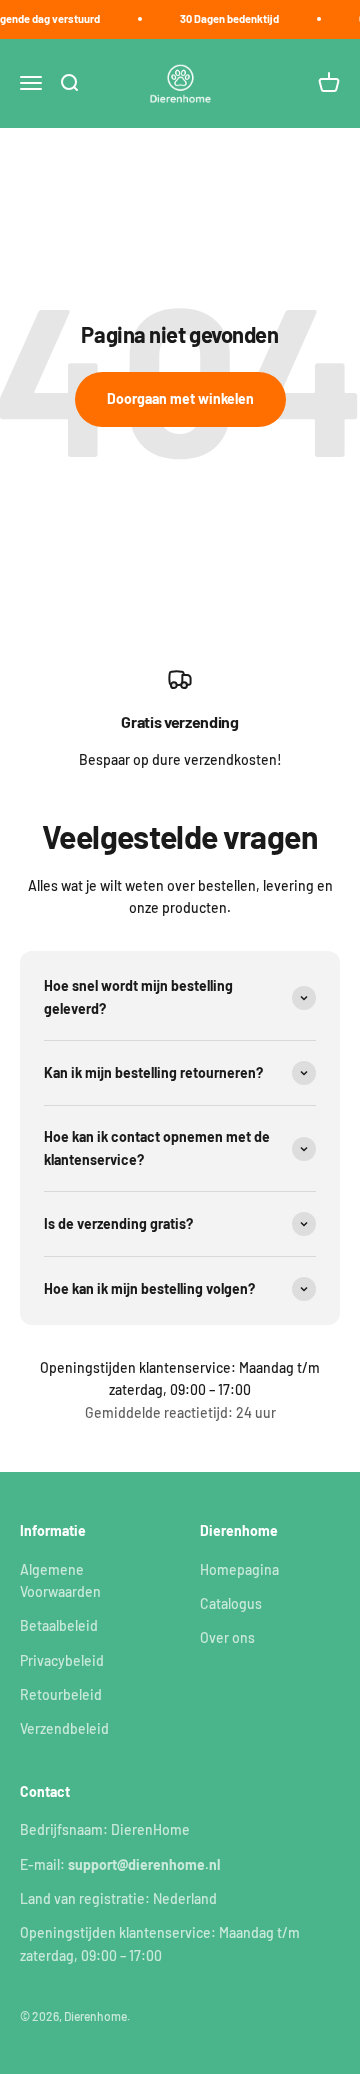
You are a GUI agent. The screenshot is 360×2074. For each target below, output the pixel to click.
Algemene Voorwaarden (60, 1580)
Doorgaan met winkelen (180, 398)
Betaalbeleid (59, 1625)
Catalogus (231, 1603)
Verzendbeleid (64, 1728)
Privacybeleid (62, 1660)
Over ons (227, 1637)
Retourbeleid (61, 1694)
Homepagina (239, 1569)
